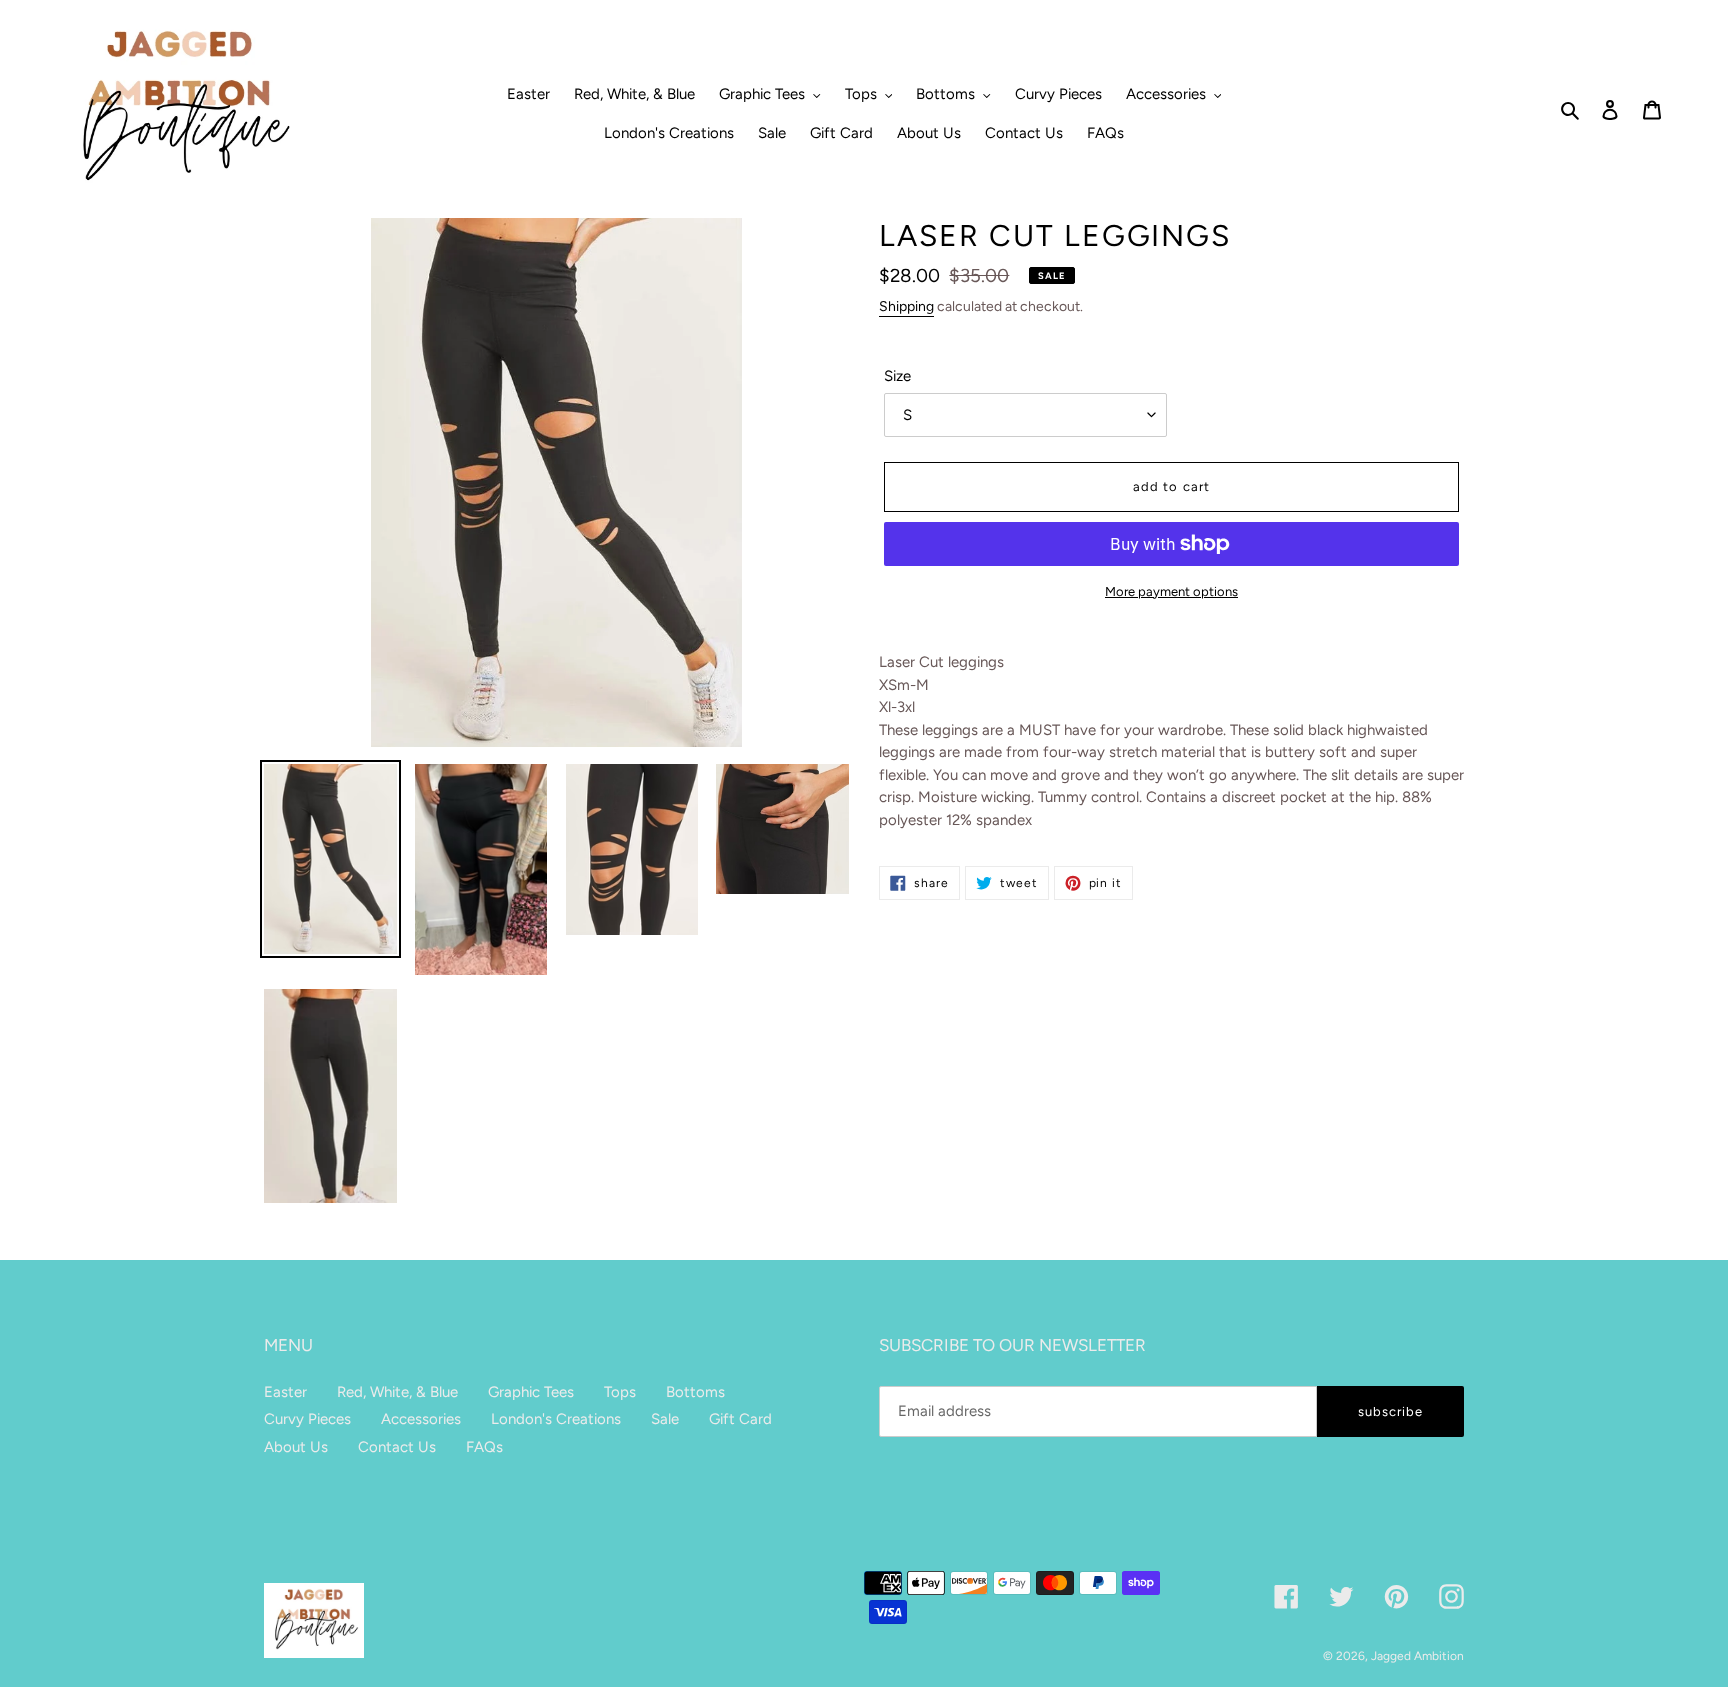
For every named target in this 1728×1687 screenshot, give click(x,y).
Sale (665, 1419)
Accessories (421, 1419)
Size (897, 376)
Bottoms (695, 1392)
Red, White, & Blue (397, 1392)
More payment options (1171, 591)
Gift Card (740, 1419)
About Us (296, 1447)
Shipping (906, 306)
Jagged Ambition (1417, 1656)
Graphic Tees (531, 1392)
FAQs (484, 1447)
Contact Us (397, 1447)
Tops (620, 1392)
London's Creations (556, 1419)
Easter (285, 1392)
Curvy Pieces (307, 1419)
